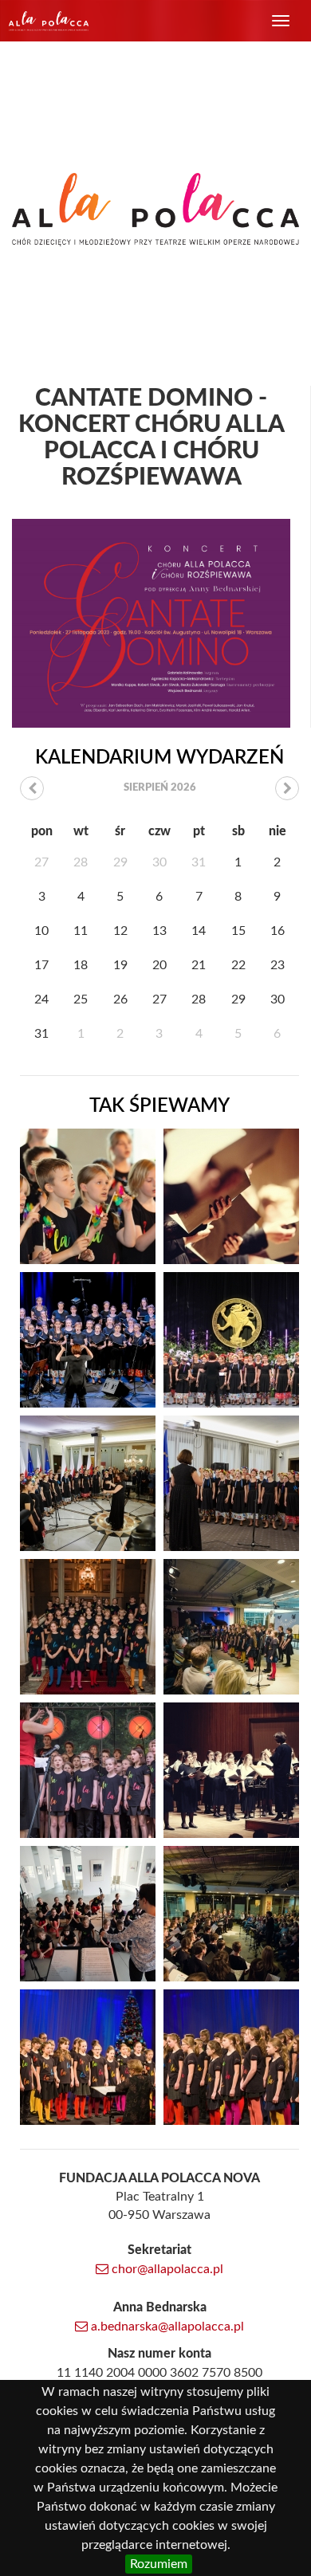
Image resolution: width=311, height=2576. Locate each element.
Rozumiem (159, 2564)
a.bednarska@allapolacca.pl (166, 2327)
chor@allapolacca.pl (166, 2269)
